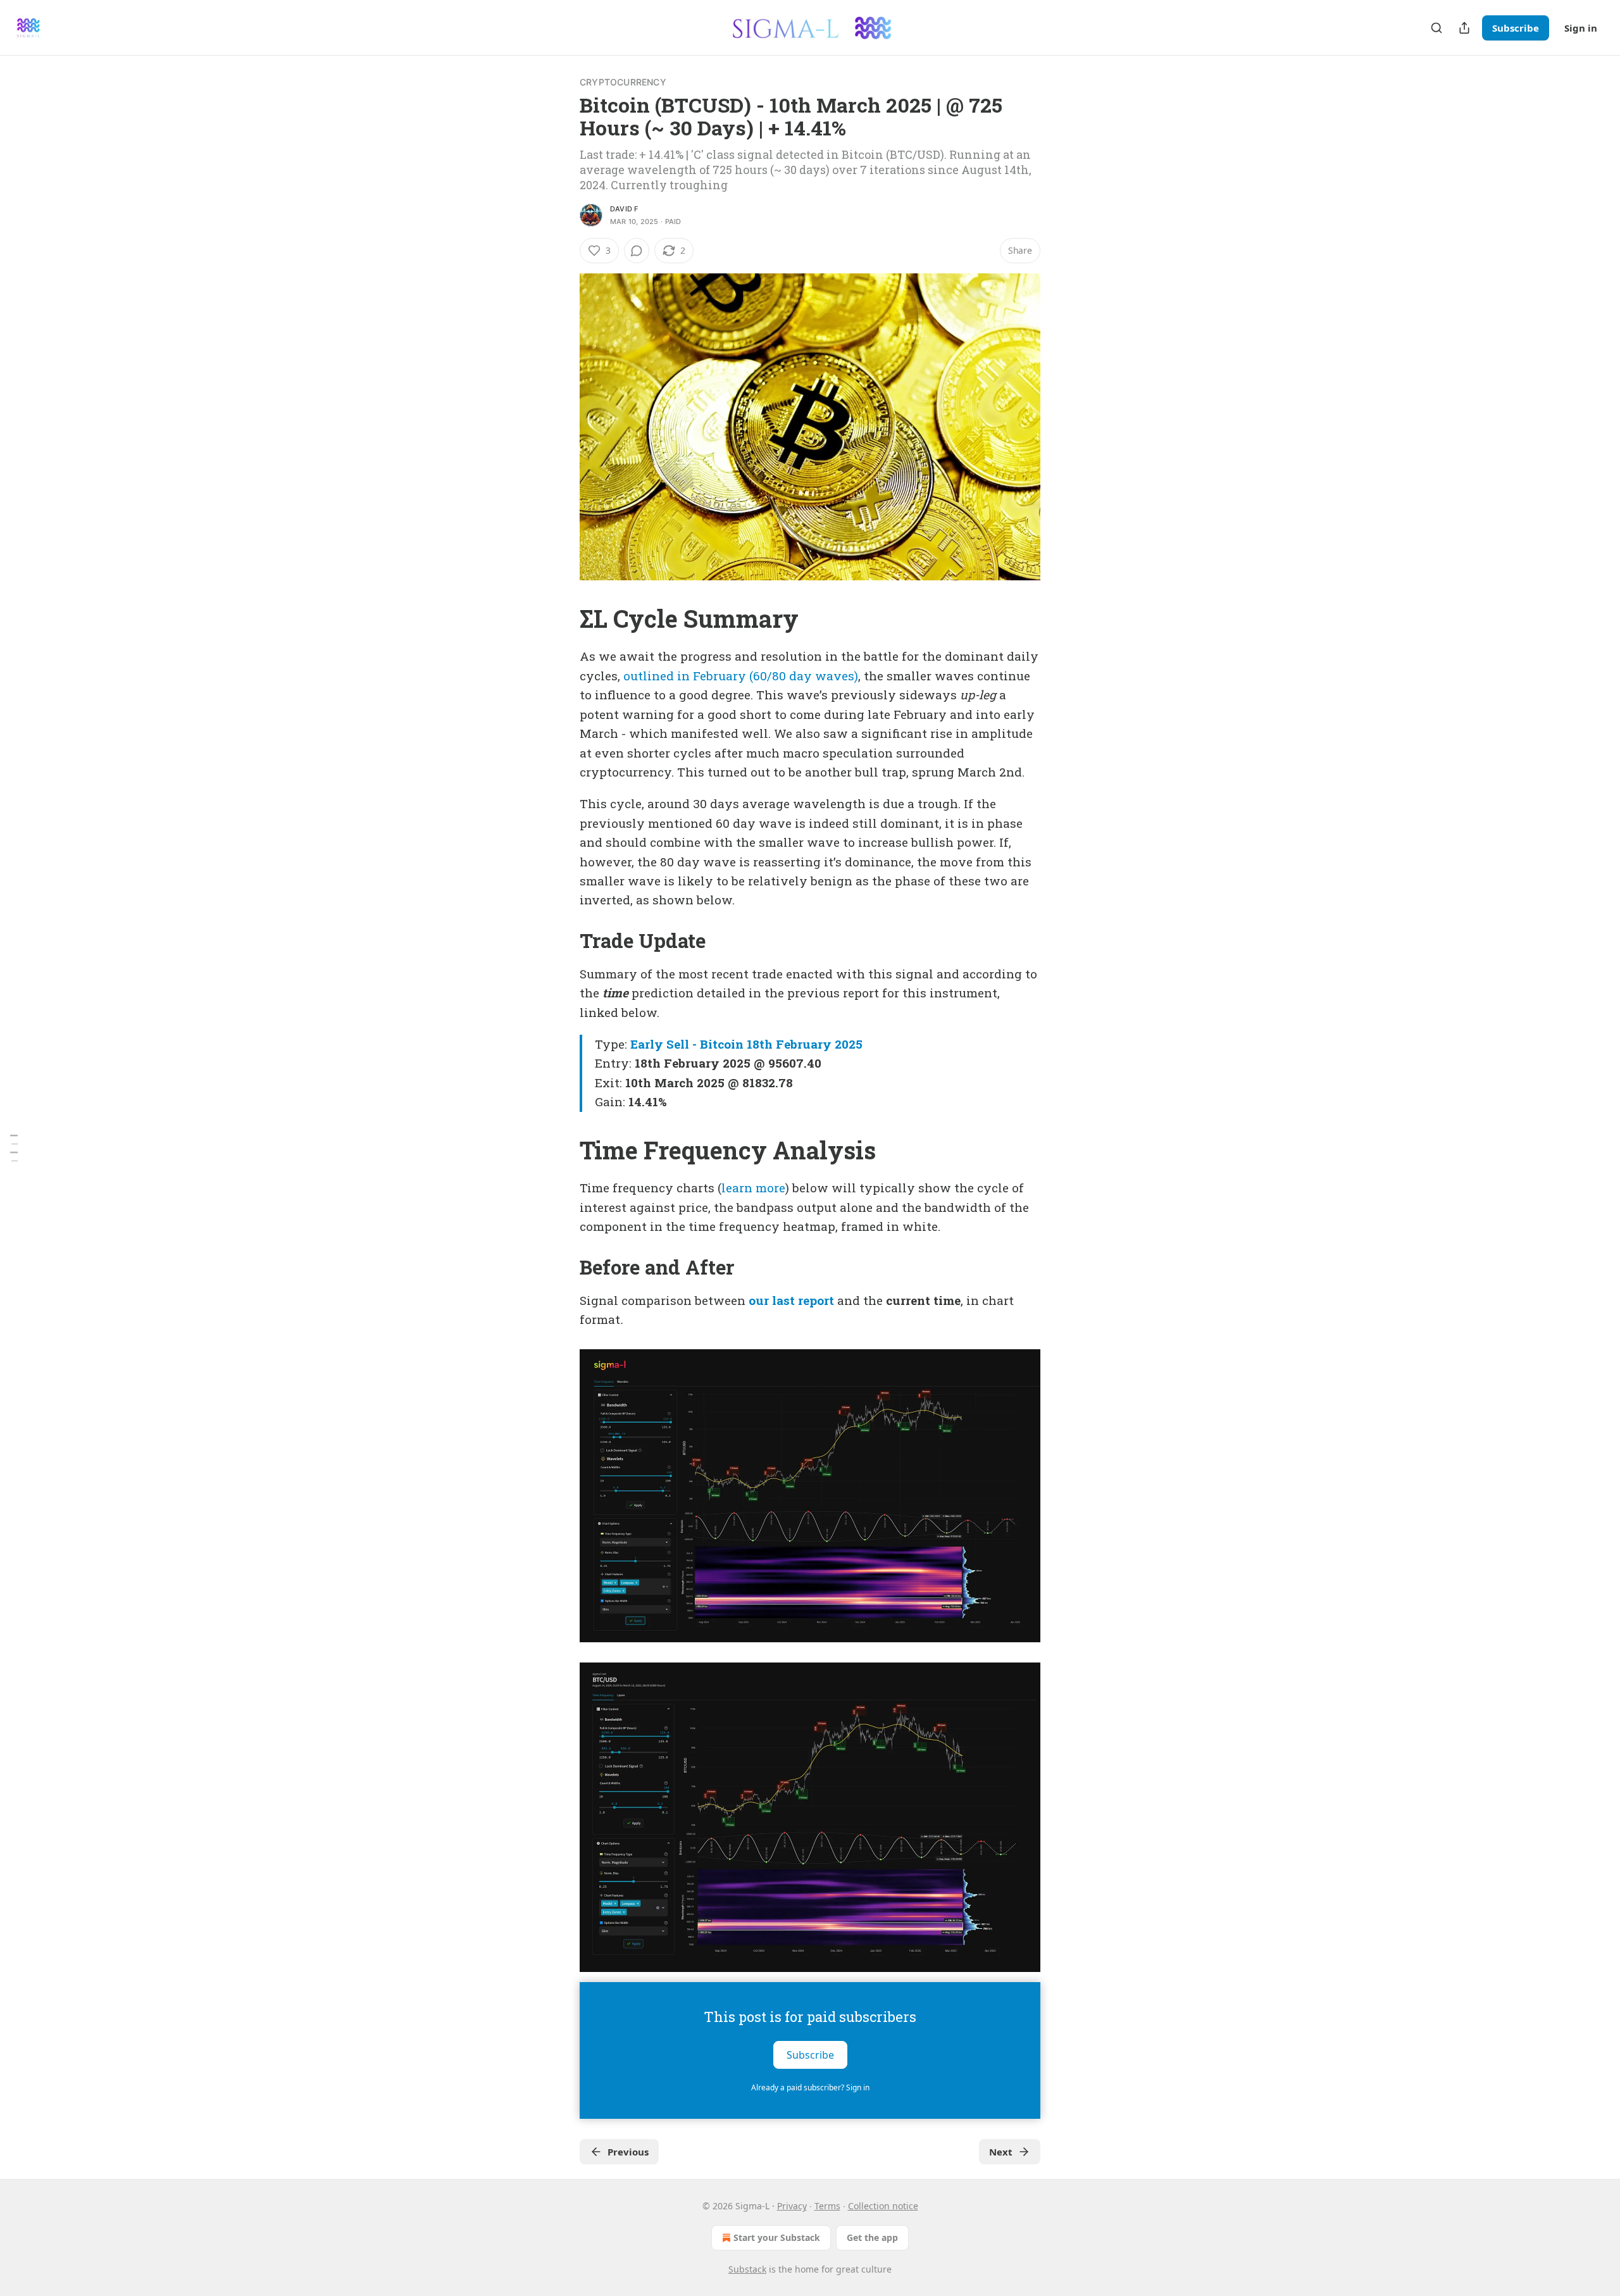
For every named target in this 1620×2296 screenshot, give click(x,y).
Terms (827, 2206)
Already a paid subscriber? (810, 2087)
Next (1001, 2152)
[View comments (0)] (637, 251)
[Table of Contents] (14, 1148)
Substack (747, 2269)
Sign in (1581, 28)
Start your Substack (777, 2237)
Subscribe (1516, 28)
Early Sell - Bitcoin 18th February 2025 (746, 1044)
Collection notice (883, 2206)
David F (624, 209)
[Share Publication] (1464, 28)
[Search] (1436, 28)
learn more (753, 1188)
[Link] (562, 618)
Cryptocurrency (623, 82)
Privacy (792, 2206)
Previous (628, 2152)
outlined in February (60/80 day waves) (741, 676)
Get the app (872, 2237)
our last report (791, 1300)
